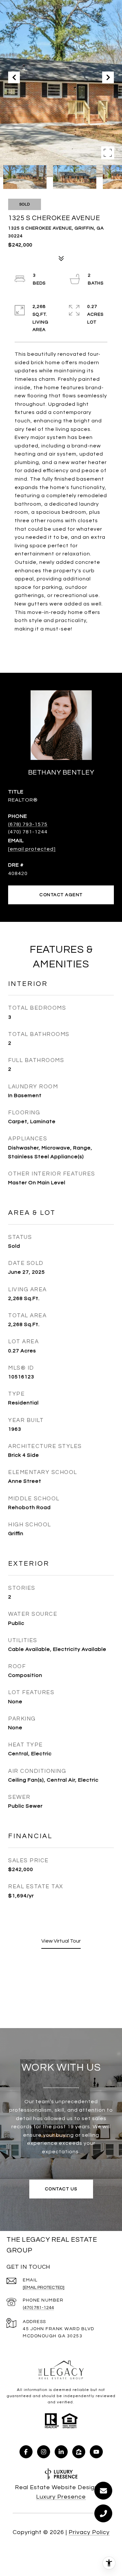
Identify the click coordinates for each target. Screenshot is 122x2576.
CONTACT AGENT (61, 895)
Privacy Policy (89, 2532)
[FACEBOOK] (26, 2452)
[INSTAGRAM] (44, 2452)
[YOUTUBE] (96, 2452)
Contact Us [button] (61, 2189)
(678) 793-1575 (28, 824)
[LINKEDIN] (61, 2452)
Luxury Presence (61, 2497)
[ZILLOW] (79, 2452)
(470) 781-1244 (38, 2308)
